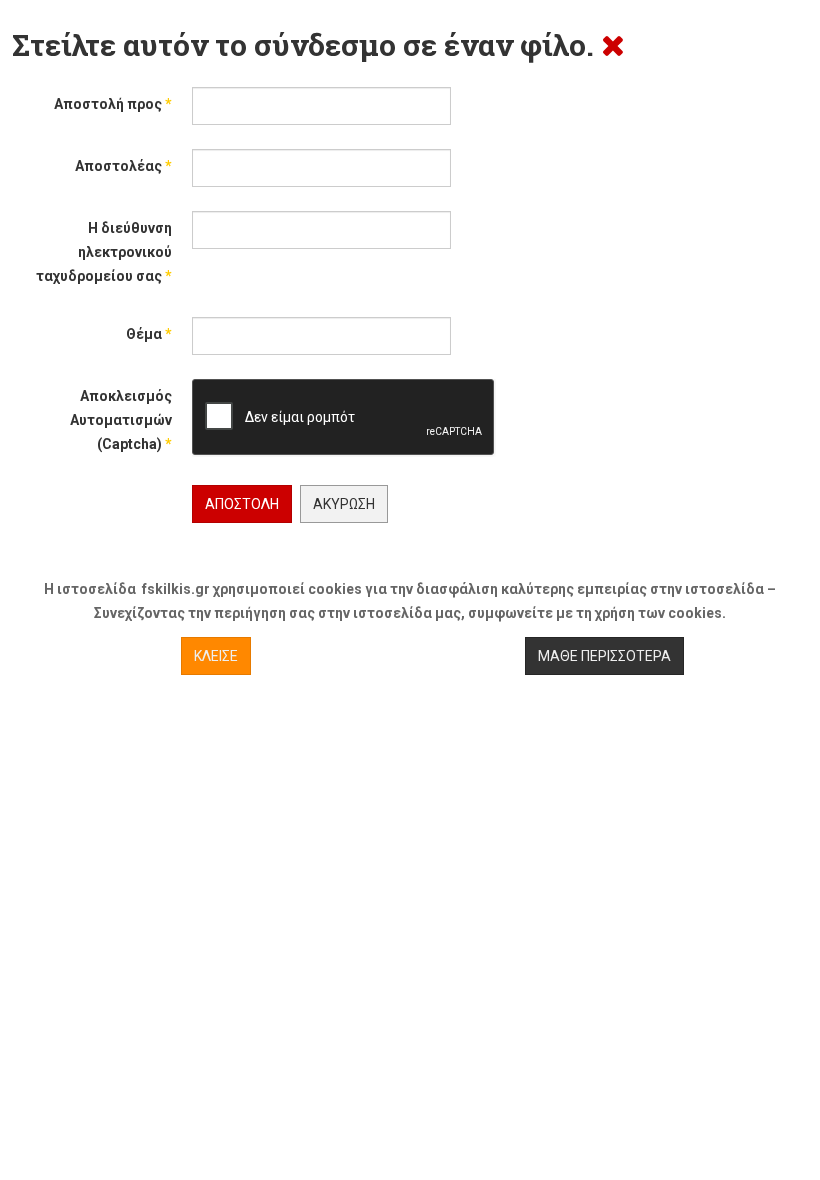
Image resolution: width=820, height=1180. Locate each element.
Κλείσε (216, 656)
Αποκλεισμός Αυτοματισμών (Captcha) (121, 420)
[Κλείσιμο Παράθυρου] (613, 44)
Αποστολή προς (113, 104)
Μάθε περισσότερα (604, 656)
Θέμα (149, 334)
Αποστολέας (123, 166)
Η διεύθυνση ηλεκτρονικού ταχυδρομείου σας (104, 252)
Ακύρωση (344, 504)
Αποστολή (242, 504)
